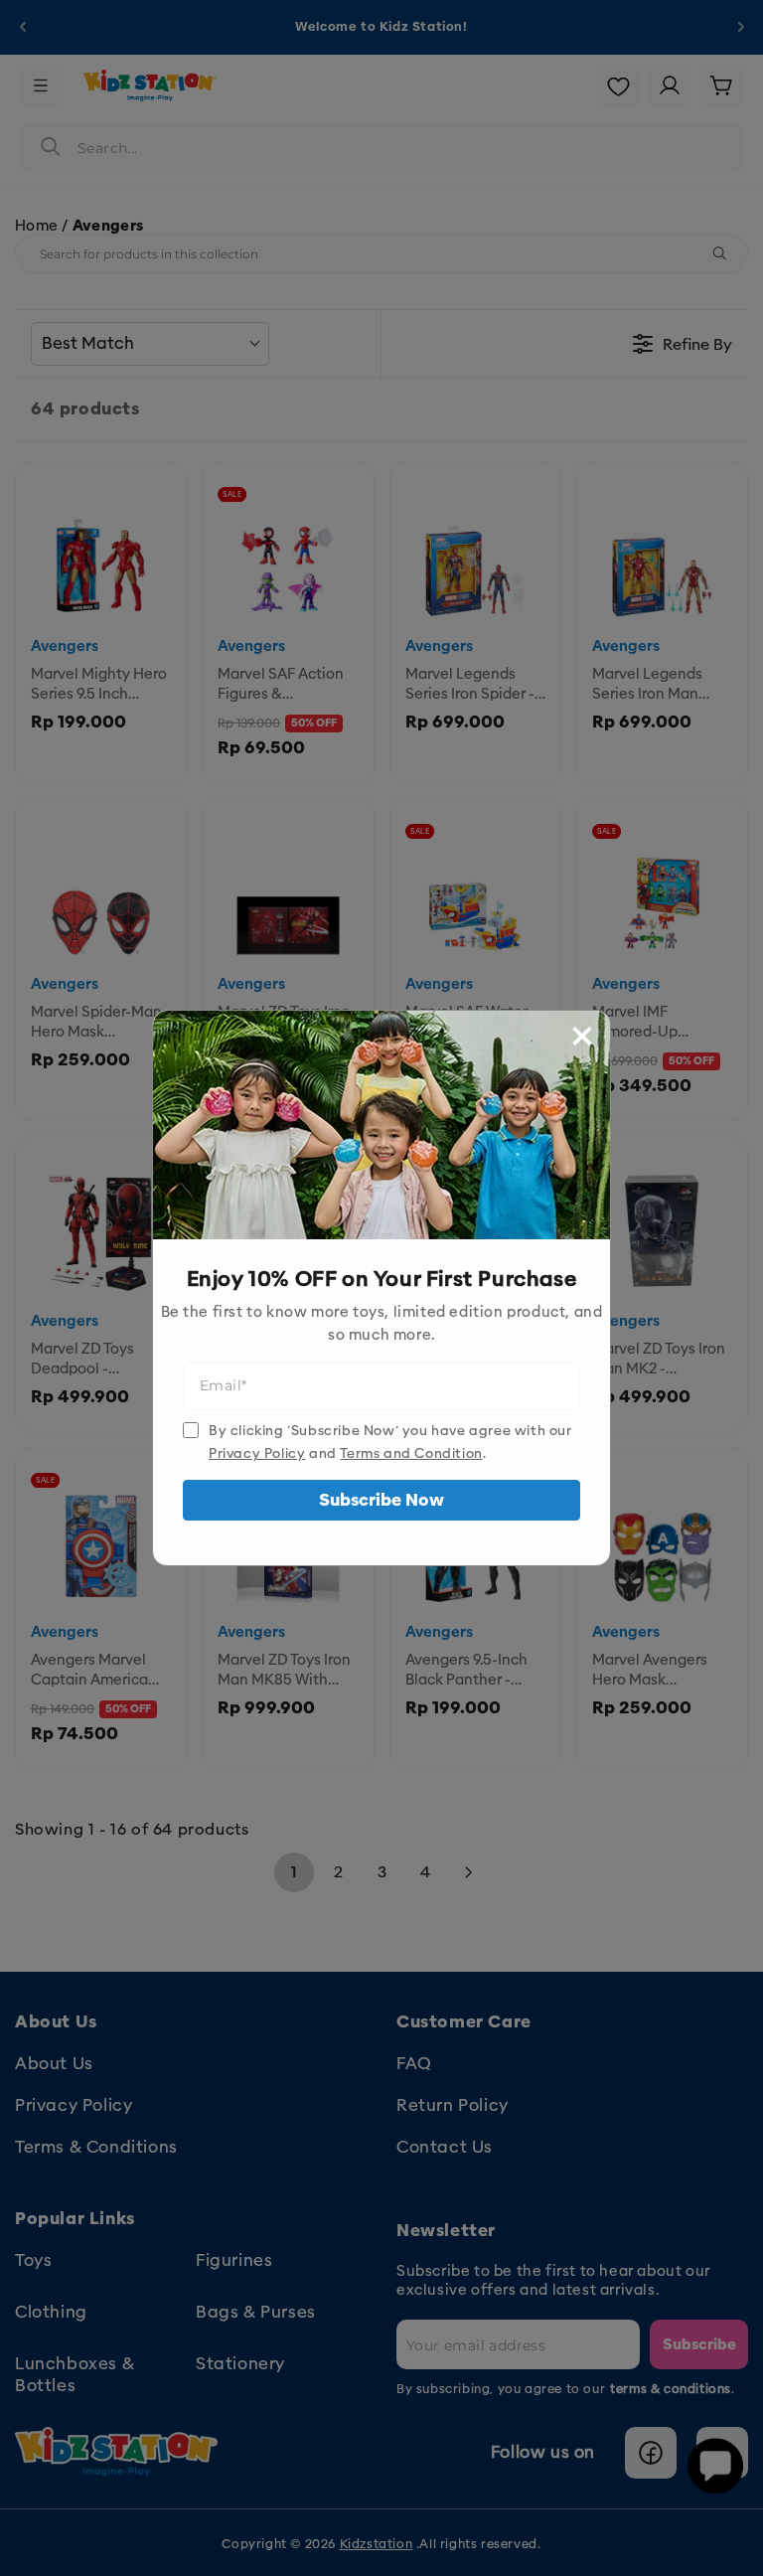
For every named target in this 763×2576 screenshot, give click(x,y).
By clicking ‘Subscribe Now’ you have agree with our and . (390, 1442)
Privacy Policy (257, 1453)
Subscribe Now (381, 1500)
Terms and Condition (411, 1453)
